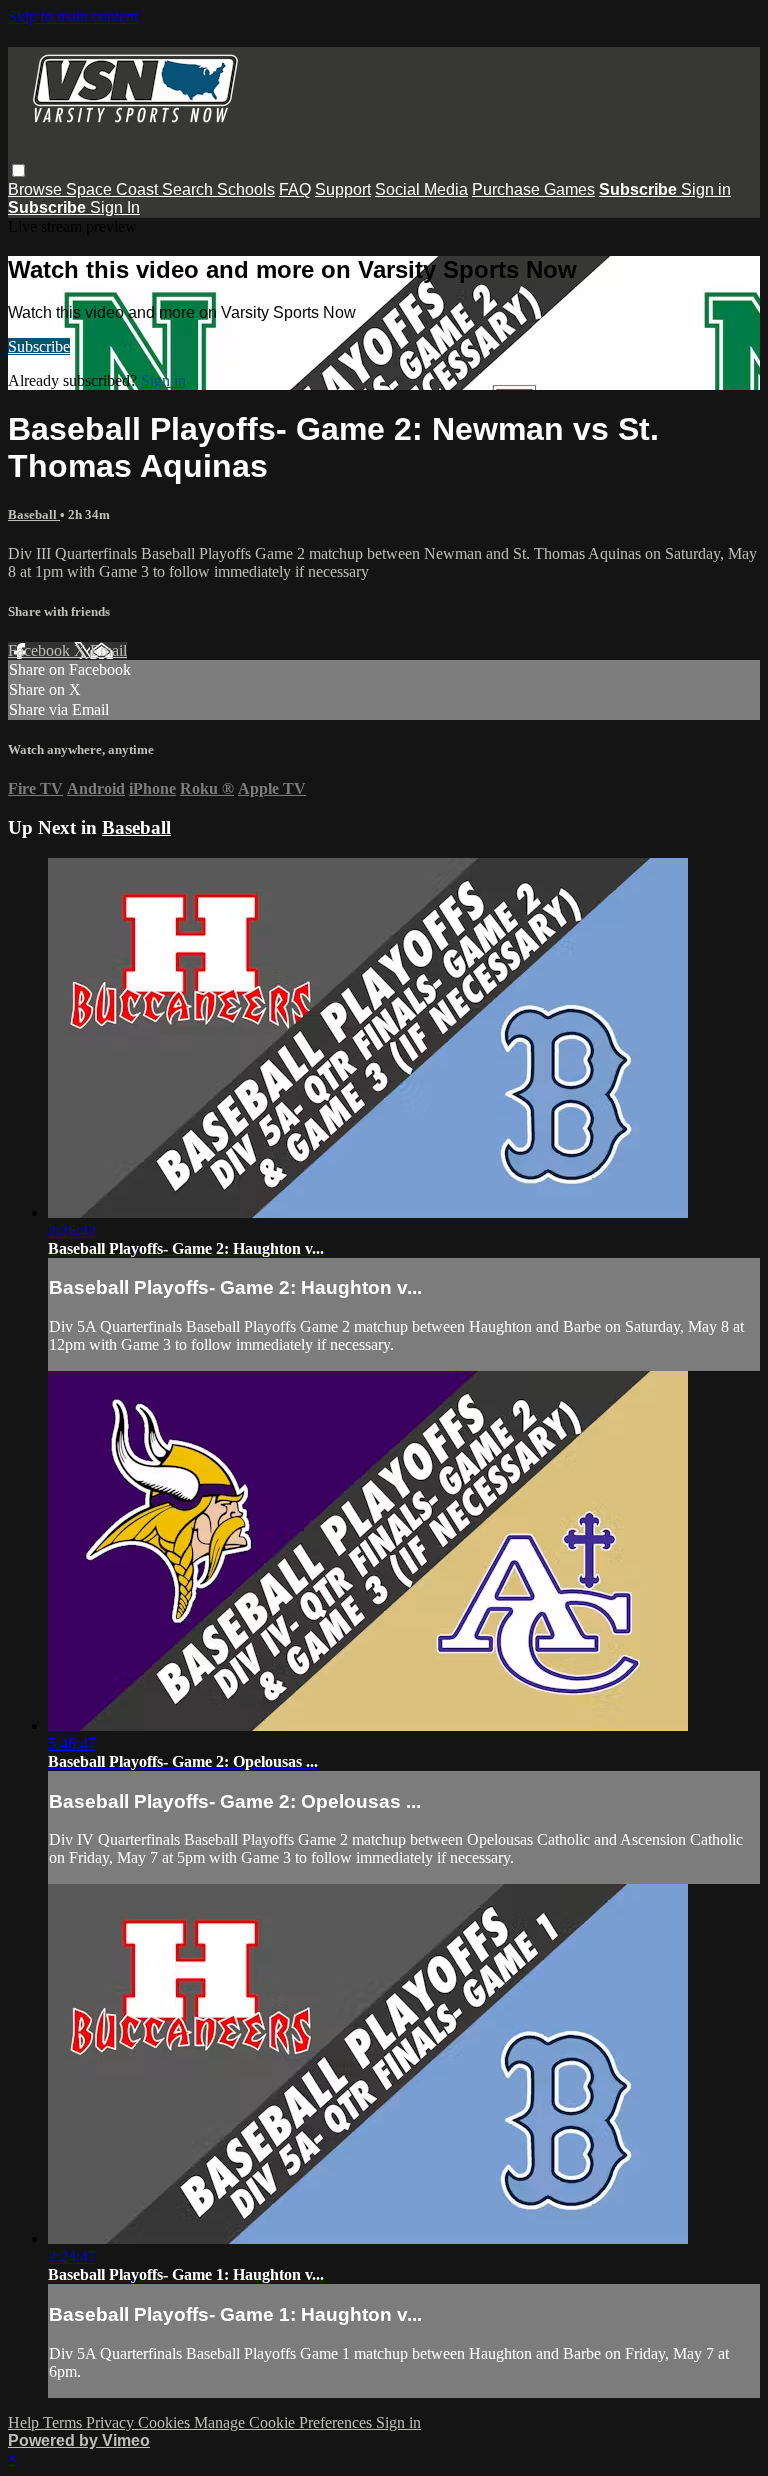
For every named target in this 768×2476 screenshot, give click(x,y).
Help (25, 2422)
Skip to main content (73, 16)
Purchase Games (533, 189)
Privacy (112, 2422)
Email (108, 650)
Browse (37, 189)
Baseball (34, 514)
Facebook (41, 650)
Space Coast (114, 189)
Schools (246, 189)
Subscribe (39, 346)
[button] (18, 170)
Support (343, 189)
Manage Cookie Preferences (285, 2422)
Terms (64, 2422)
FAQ (295, 189)
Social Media (421, 189)
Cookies (166, 2422)
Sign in (706, 189)
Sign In (115, 207)
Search (189, 189)
